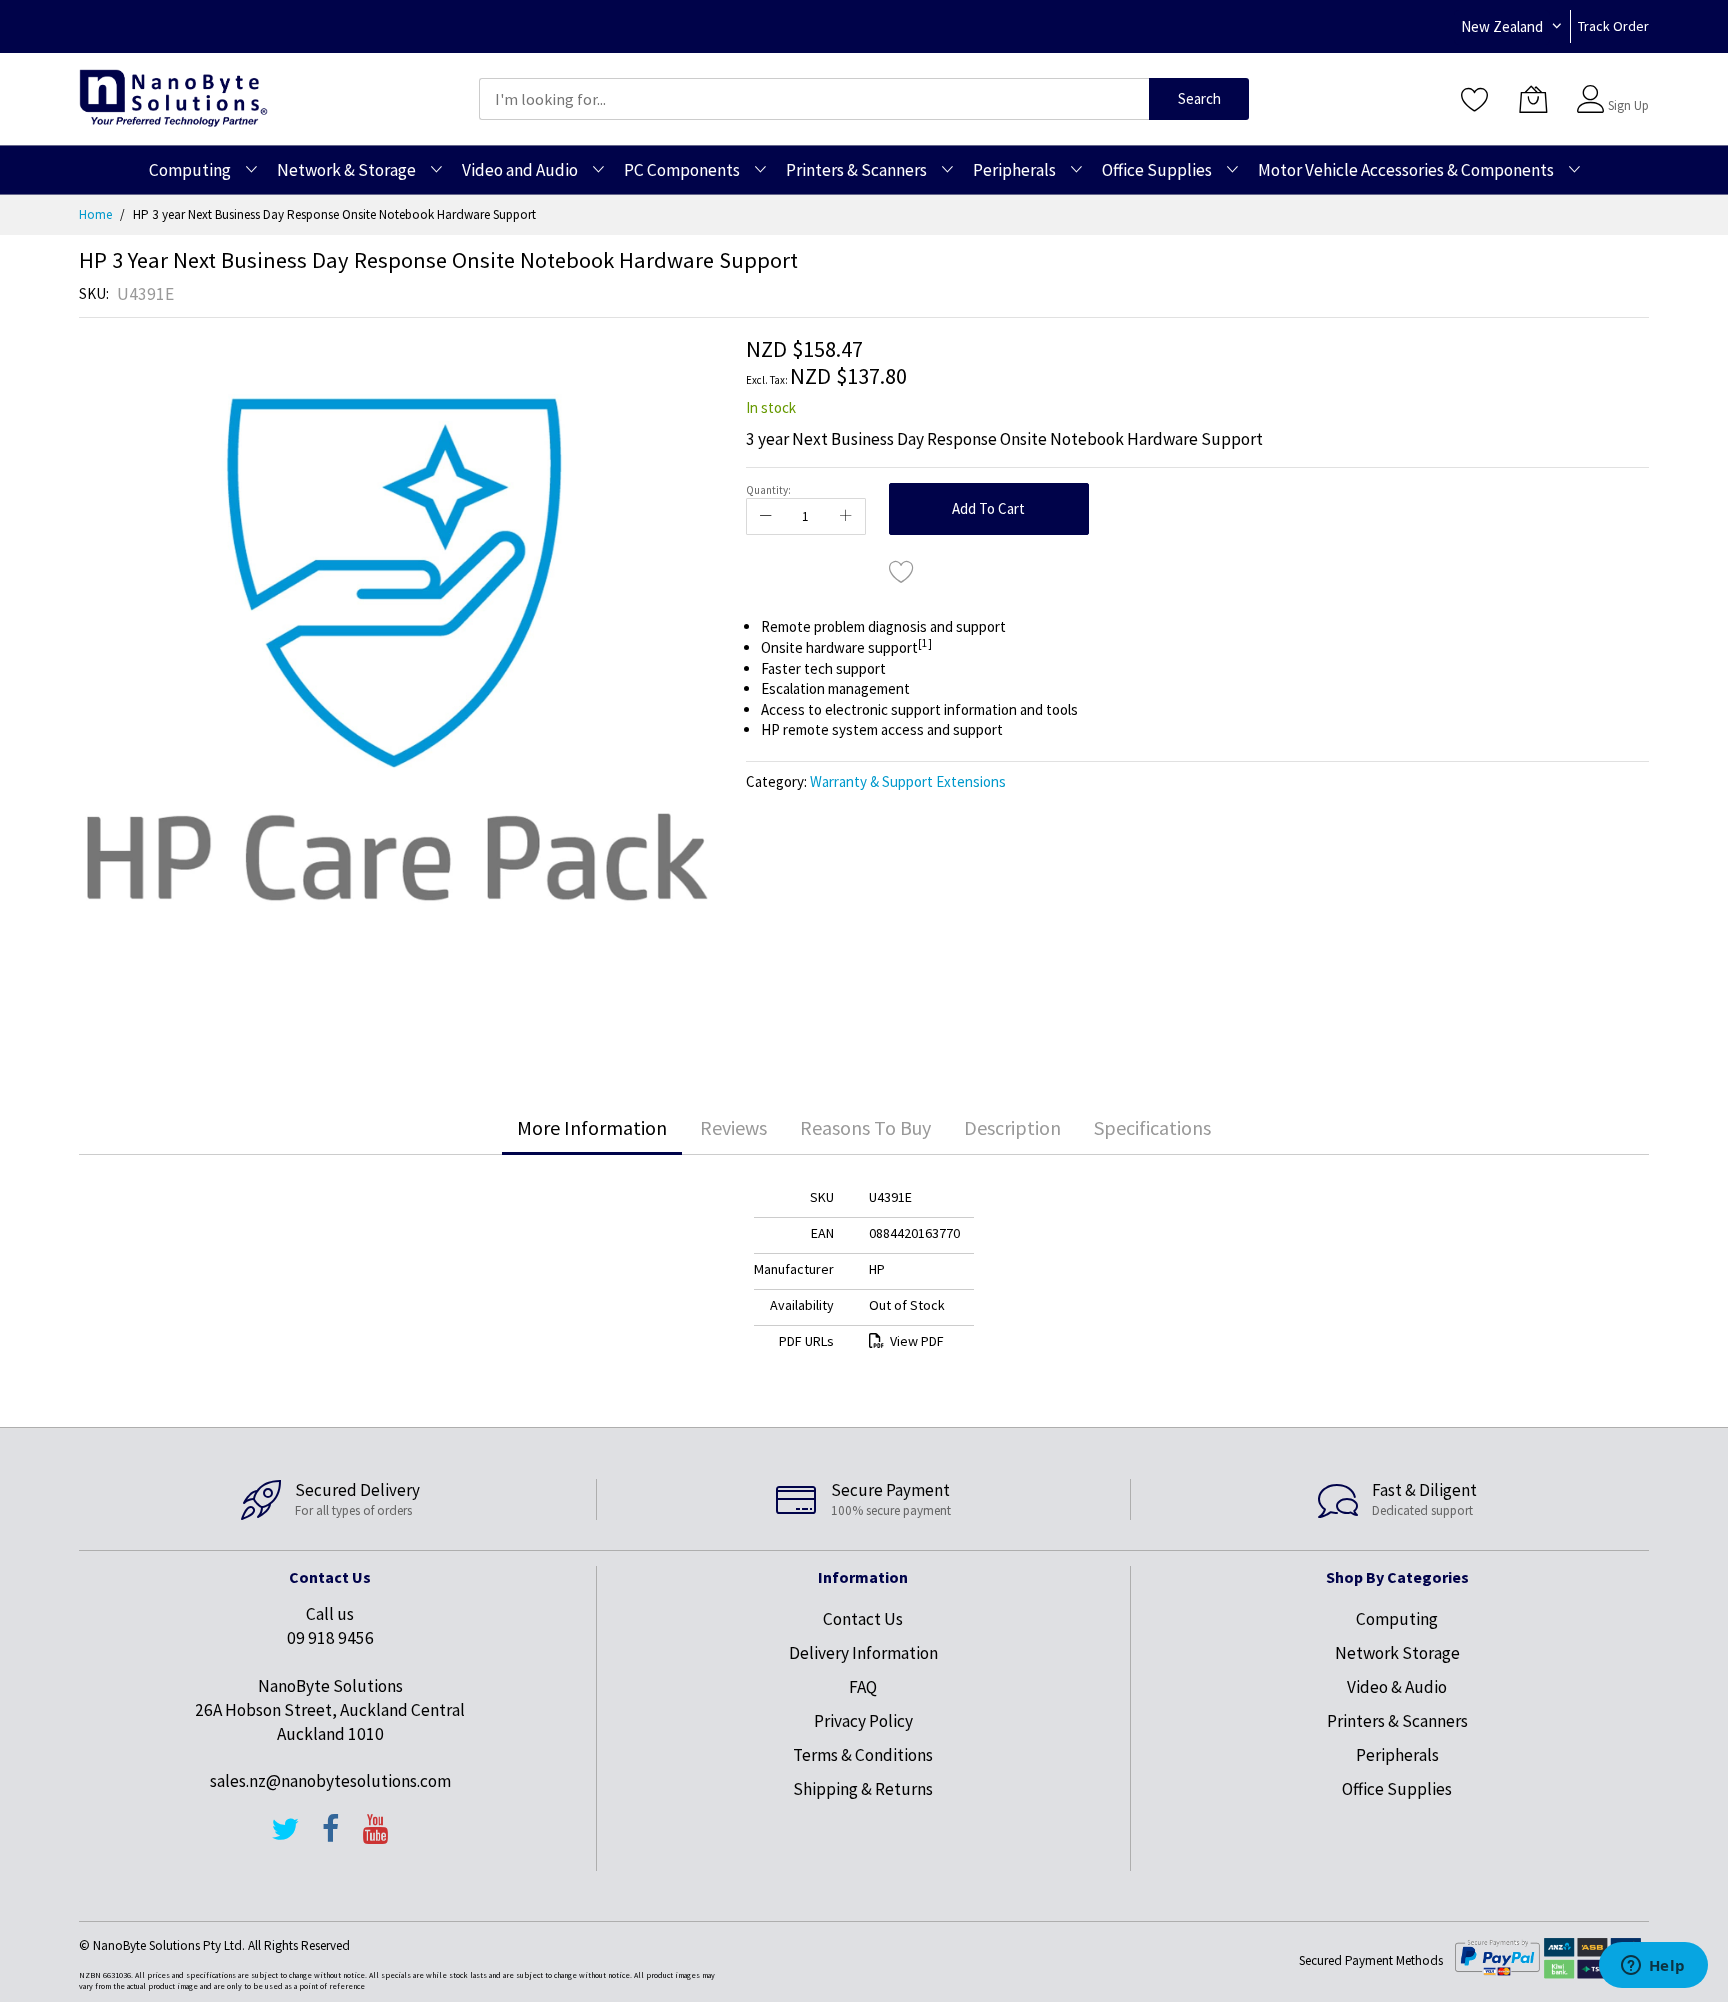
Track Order (1613, 26)
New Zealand (1502, 26)
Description (1012, 1127)
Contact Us (863, 1619)
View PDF (917, 1341)
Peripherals (1397, 1755)
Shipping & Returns (863, 1789)
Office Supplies (1397, 1789)
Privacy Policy (863, 1721)
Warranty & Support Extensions (908, 781)
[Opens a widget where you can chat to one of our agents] (1653, 1967)
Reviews (733, 1127)
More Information (592, 1127)
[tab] (592, 1128)
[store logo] (173, 98)
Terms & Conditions (863, 1755)
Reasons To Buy (865, 1127)
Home (95, 214)
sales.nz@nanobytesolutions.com (330, 1781)
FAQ (863, 1687)
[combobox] (814, 99)
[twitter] (285, 1838)
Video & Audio (1397, 1687)
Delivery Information (863, 1653)
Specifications (1152, 1127)
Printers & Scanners (1397, 1721)
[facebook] (331, 1838)
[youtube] (376, 1838)
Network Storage (1397, 1653)
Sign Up (1628, 105)
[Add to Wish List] (902, 571)
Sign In (1626, 89)
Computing (1397, 1619)
